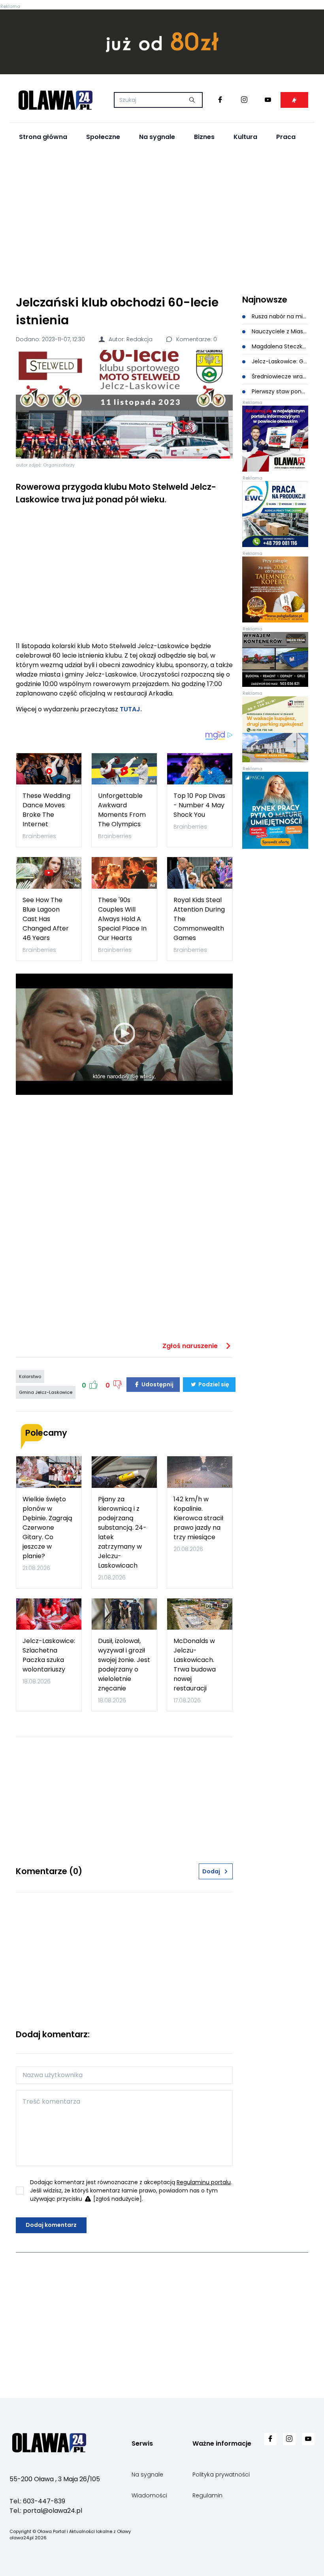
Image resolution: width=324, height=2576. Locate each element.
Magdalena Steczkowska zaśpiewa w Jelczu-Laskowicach (279, 346)
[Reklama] (162, 42)
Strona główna (43, 137)
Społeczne (103, 137)
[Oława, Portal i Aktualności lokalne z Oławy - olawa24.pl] (55, 100)
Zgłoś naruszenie (191, 1346)
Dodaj (211, 1871)
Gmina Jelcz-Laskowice (46, 1392)
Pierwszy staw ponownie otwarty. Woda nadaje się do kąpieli (279, 391)
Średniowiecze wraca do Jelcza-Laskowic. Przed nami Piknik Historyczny (279, 376)
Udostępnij (157, 1384)
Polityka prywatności (221, 2474)
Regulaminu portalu (204, 2182)
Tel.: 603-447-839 (37, 2501)
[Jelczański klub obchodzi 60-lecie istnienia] (124, 404)
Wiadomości (149, 2495)
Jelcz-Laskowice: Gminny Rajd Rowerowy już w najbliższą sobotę (279, 361)
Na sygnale (157, 137)
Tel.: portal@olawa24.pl (46, 2511)
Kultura (245, 137)
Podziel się (213, 1384)
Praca (286, 137)
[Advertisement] (162, 219)
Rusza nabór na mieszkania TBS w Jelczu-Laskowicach (279, 316)
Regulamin (207, 2495)
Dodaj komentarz (51, 2225)
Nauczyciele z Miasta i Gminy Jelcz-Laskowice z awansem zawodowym (279, 331)
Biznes (204, 137)
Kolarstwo (30, 1376)
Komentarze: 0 (196, 339)
